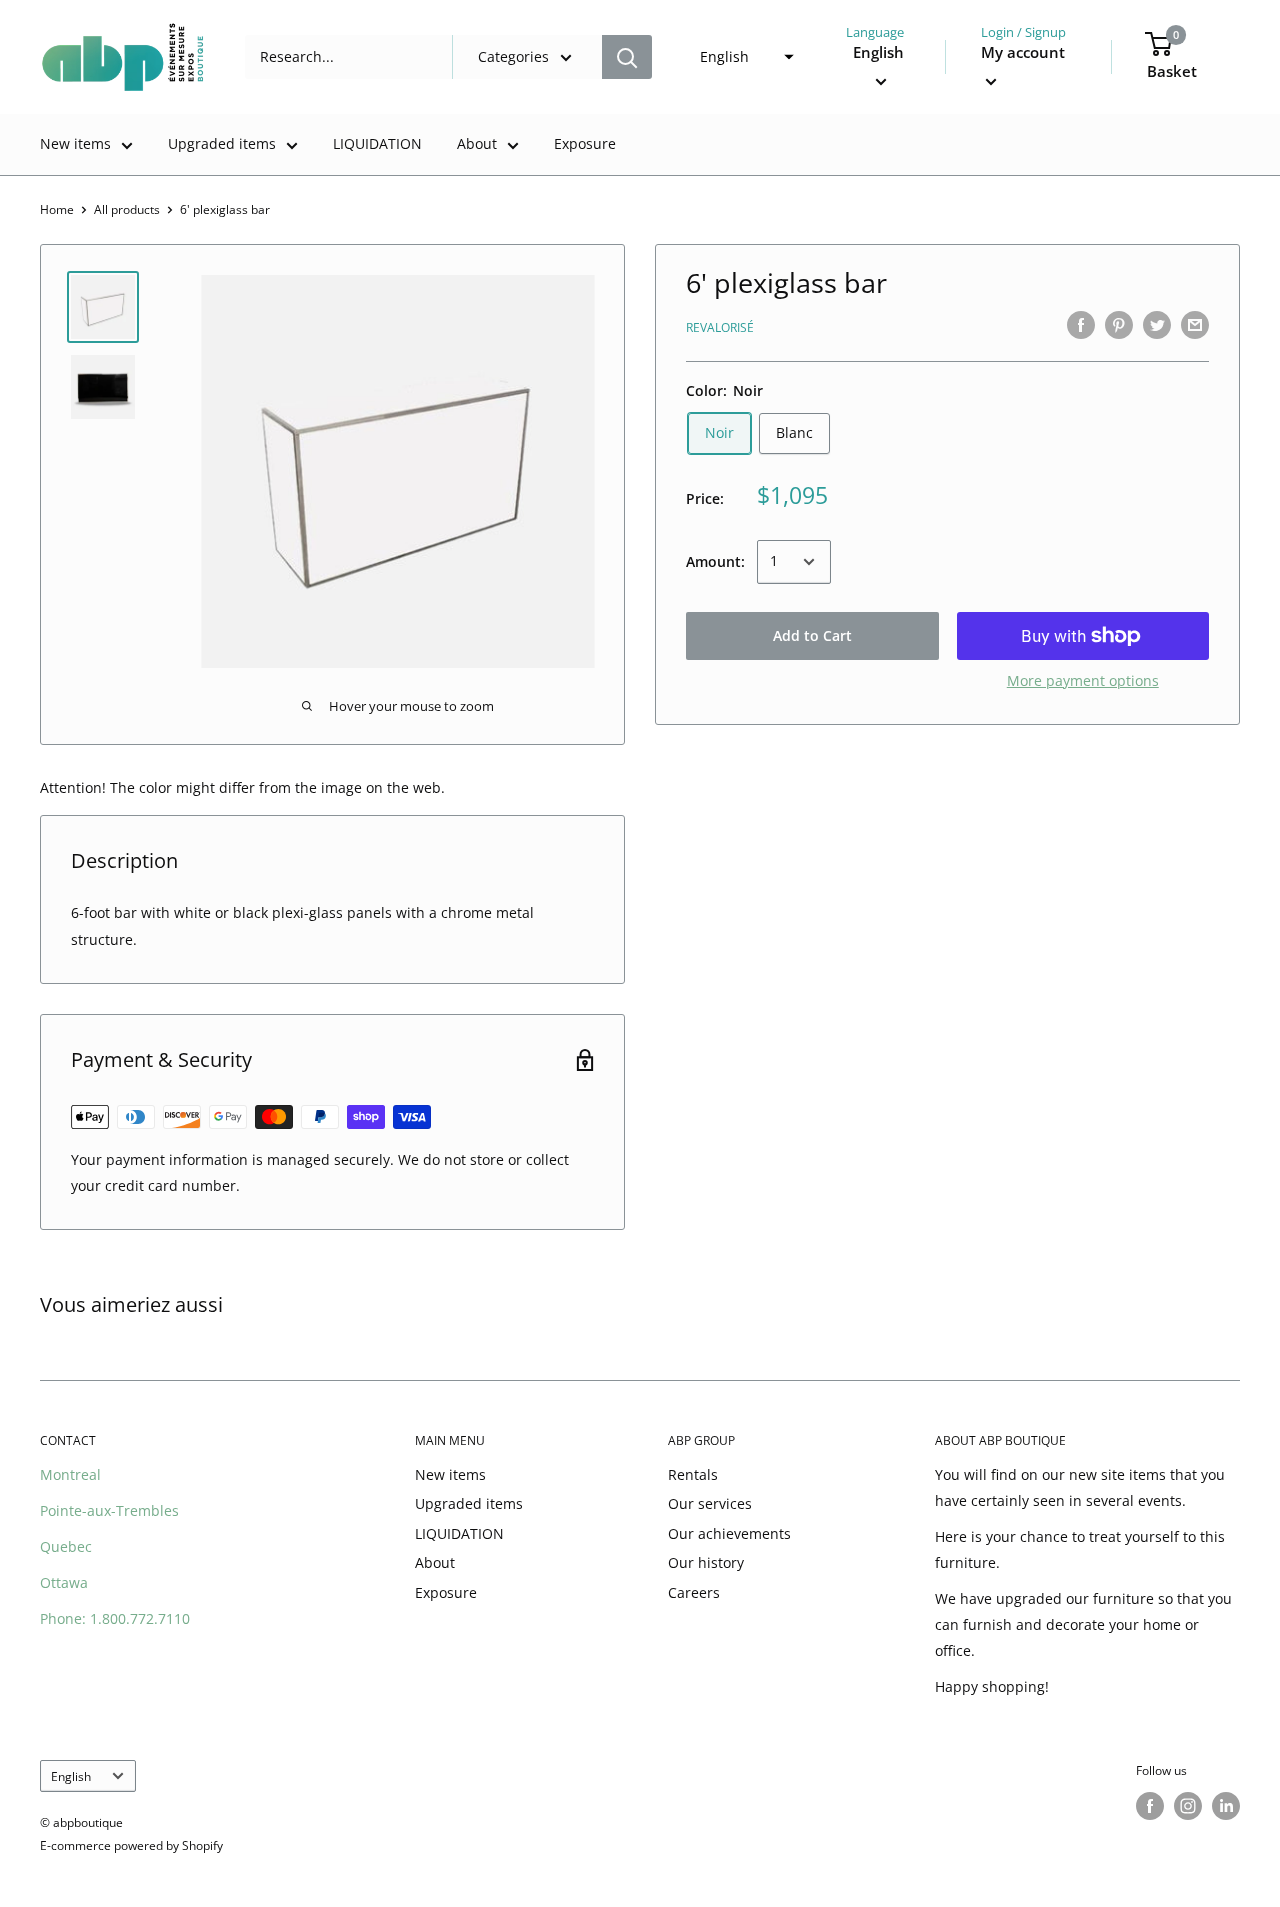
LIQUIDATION (377, 143)
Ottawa (64, 1582)
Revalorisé (720, 327)
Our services (710, 1503)
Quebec (66, 1546)
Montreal (70, 1474)
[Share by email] (1195, 325)
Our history (706, 1562)
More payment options (1083, 680)
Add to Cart (812, 635)
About (477, 143)
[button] (741, 57)
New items (75, 143)
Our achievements (729, 1533)
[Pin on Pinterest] (1119, 325)
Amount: (715, 560)
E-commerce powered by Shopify (131, 1845)
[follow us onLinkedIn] (1226, 1806)
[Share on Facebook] (1081, 325)
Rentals (693, 1474)
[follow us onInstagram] (1188, 1806)
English (71, 1776)
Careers (694, 1592)
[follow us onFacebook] (1150, 1806)
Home (57, 209)
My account (1023, 52)
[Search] (627, 57)
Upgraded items (222, 143)
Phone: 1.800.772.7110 (115, 1618)
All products (127, 209)
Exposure (585, 143)
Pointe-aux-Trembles (109, 1510)
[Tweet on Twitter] (1157, 325)
